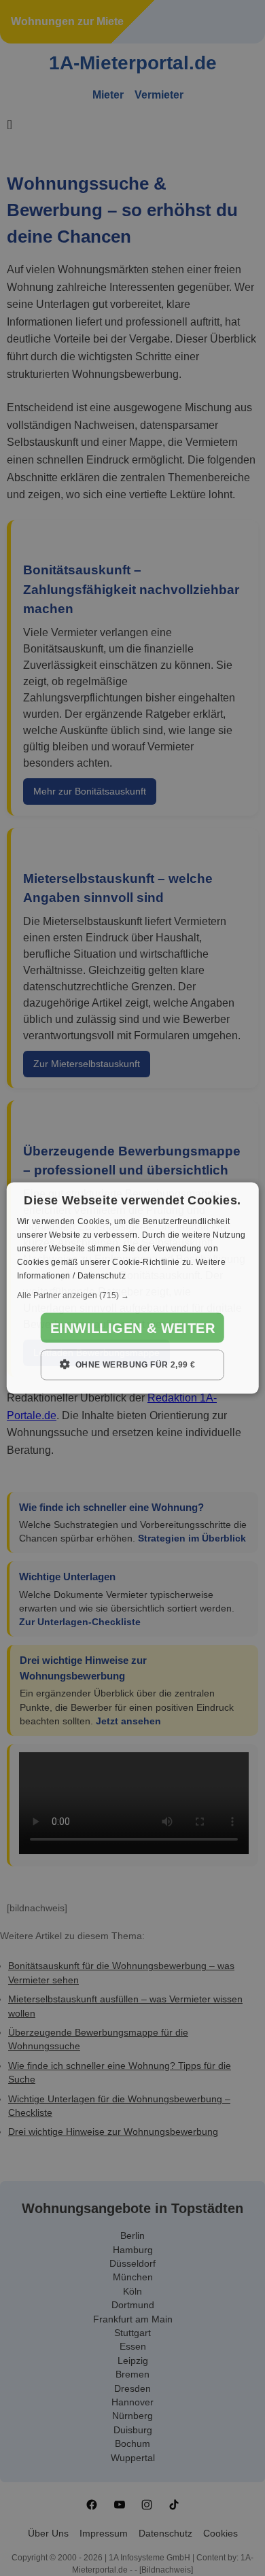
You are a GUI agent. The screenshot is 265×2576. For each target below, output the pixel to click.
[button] (133, 1295)
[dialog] (133, 1288)
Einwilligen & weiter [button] (132, 1328)
